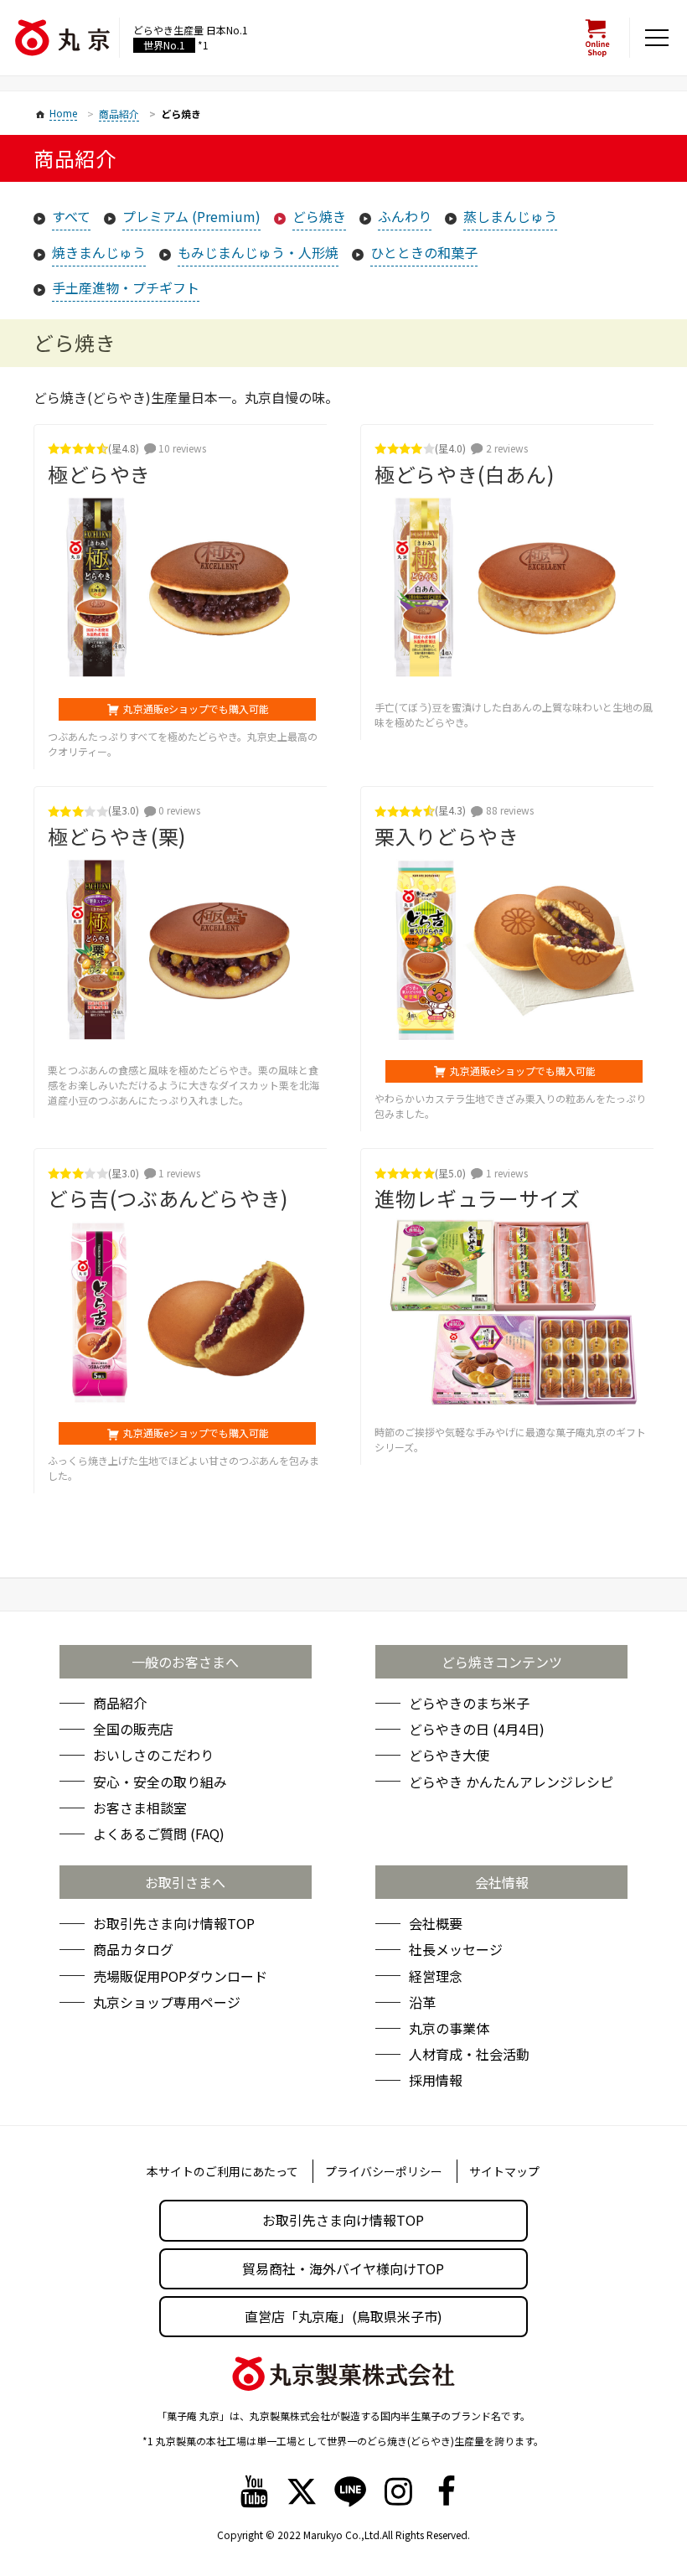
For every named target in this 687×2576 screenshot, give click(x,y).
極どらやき (99, 474)
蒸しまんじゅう (510, 216)
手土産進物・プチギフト (126, 287)
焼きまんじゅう (99, 252)
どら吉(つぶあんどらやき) (168, 1198)
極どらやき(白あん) (464, 474)
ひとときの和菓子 (424, 252)
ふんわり (405, 216)
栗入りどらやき (447, 836)
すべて (71, 216)
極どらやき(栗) (117, 836)
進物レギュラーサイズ (477, 1198)
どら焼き (319, 216)
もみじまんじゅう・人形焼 (258, 252)
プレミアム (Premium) (191, 216)
